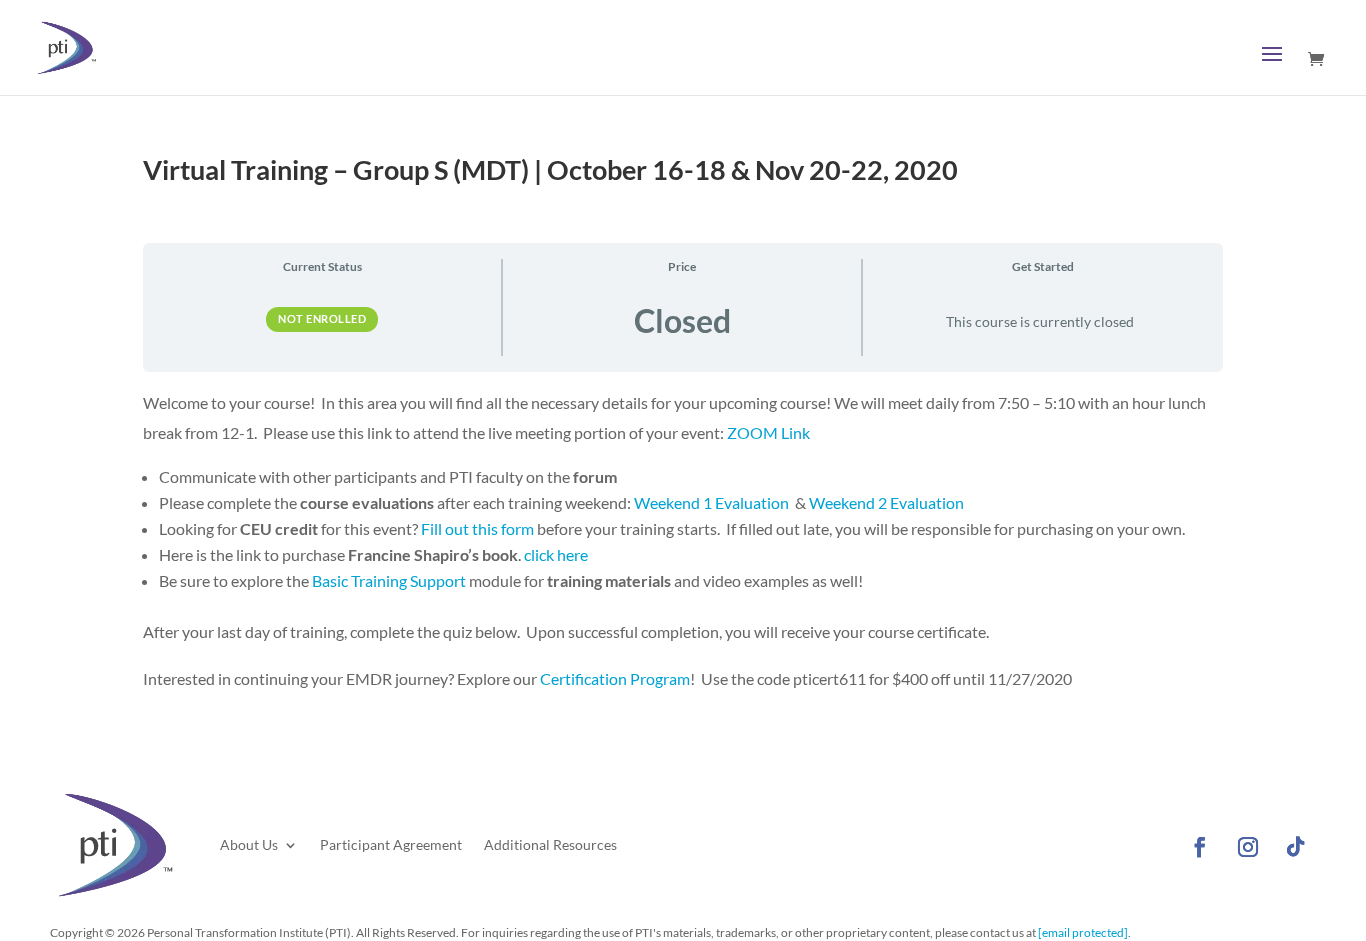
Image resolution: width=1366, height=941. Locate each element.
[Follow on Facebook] (1200, 847)
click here (556, 554)
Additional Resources (550, 844)
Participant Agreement (391, 844)
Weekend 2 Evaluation (886, 502)
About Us (249, 844)
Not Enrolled (322, 318)
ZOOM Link (768, 432)
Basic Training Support (389, 580)
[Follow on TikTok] (1296, 847)
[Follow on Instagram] (1248, 847)
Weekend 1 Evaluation (711, 502)
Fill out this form (477, 528)
